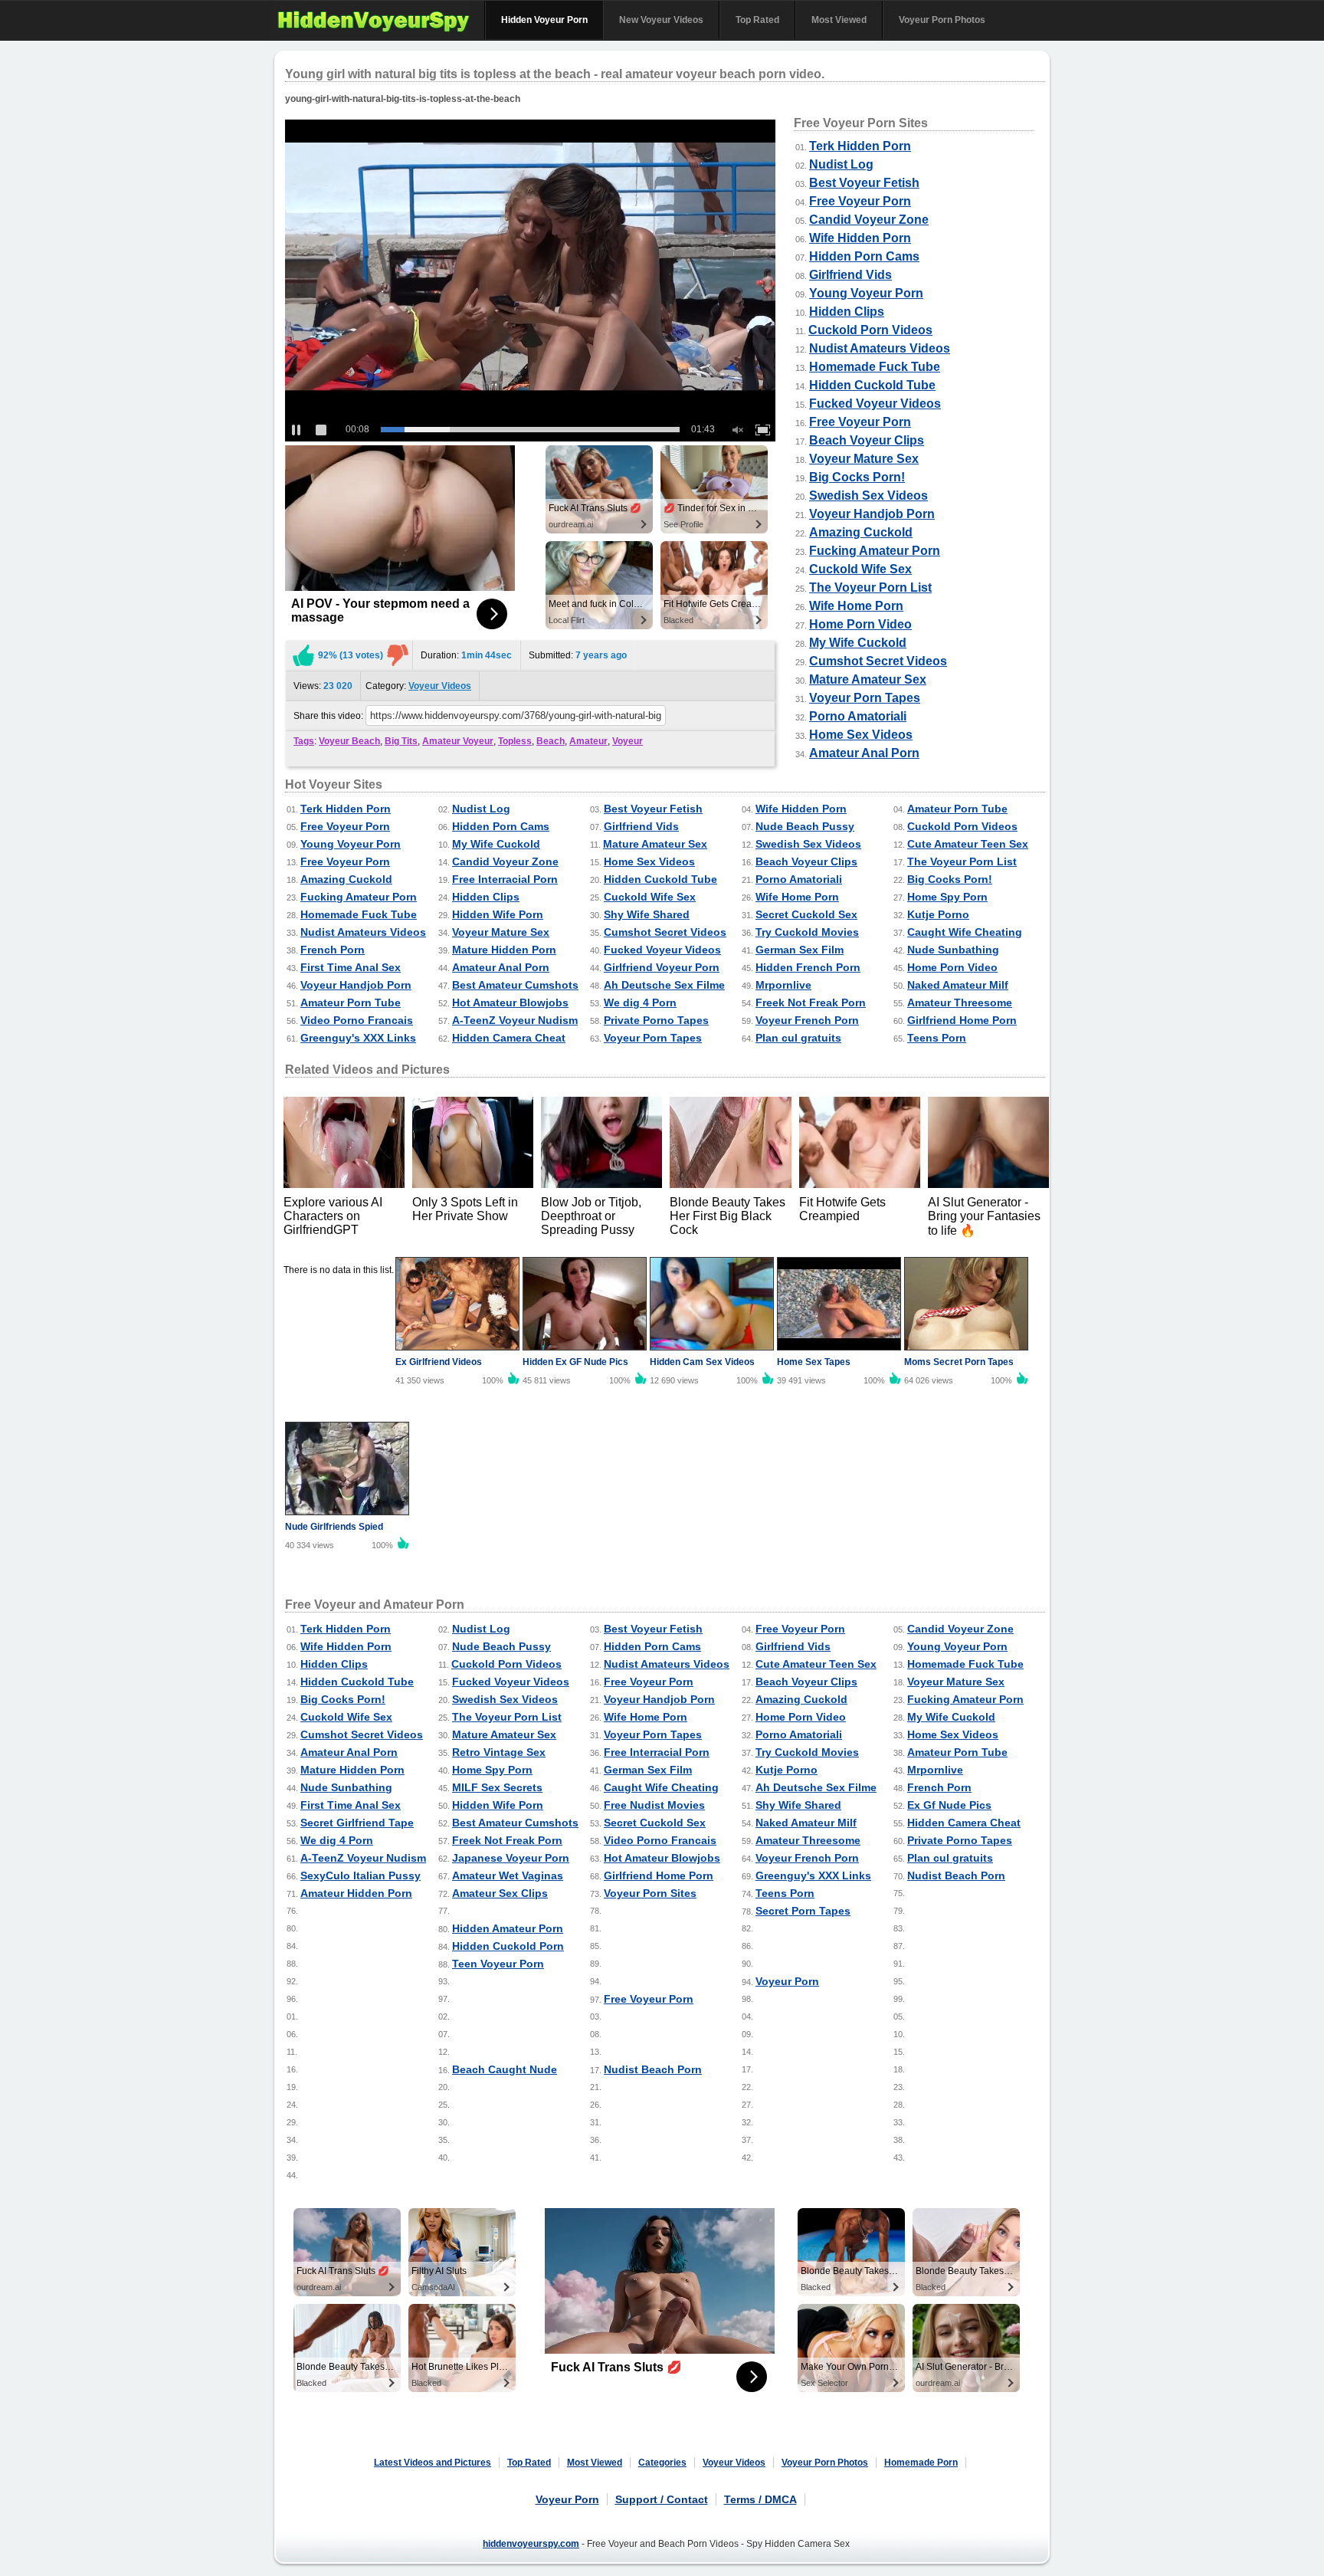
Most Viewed (839, 20)
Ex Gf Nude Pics (949, 1805)
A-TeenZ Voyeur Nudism (515, 1020)
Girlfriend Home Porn (962, 1020)
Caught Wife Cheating (965, 932)
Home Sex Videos (861, 735)
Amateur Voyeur (458, 741)
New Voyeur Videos (661, 20)
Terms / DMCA (760, 2499)
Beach (551, 741)
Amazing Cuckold (861, 532)
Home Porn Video (860, 624)
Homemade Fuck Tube (875, 367)
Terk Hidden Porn (860, 146)
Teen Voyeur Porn (498, 1964)
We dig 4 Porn (640, 1003)
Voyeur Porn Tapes (865, 698)
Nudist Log (841, 164)
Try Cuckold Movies (807, 932)
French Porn (333, 950)
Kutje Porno (938, 914)
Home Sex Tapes (814, 1362)
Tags (304, 741)
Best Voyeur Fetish (864, 183)
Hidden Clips (847, 312)
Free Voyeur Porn (860, 201)
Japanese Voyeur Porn (511, 1858)
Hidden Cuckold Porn (508, 1946)
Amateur (588, 741)
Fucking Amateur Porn (875, 551)
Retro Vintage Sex (499, 1752)
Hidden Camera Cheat (509, 1038)
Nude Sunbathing (953, 950)
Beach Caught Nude (505, 2069)
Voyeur (628, 741)
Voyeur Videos (440, 686)
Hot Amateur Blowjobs (510, 1003)
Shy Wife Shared (647, 914)
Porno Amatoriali (858, 716)
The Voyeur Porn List (870, 587)
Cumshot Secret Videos (878, 661)
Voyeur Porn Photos (942, 20)
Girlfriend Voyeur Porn (662, 967)
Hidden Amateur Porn (508, 1928)
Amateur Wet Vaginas (508, 1875)
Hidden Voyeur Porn (544, 20)
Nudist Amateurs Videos (880, 348)
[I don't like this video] (398, 655)
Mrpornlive (783, 985)
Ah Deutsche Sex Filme (664, 985)
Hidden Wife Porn (498, 914)
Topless (515, 741)
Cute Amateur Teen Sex (968, 844)
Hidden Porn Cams (864, 256)
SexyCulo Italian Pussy (360, 1875)
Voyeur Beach (349, 741)
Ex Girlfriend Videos (439, 1362)
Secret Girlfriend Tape (357, 1823)
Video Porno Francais (357, 1020)
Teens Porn (937, 1038)
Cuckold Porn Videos (870, 330)
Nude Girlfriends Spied (334, 1527)
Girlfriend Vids (850, 275)
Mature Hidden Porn (504, 950)
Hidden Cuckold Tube (872, 385)
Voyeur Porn (787, 1981)
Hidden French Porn (808, 967)
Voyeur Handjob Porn (872, 514)
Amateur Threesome (960, 1003)
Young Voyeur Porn (866, 293)
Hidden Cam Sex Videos (702, 1362)
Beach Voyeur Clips (867, 440)
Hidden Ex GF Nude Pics (575, 1362)
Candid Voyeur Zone (869, 220)
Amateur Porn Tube (957, 809)
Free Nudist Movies (654, 1805)
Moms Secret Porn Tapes (959, 1362)
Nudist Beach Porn (956, 1875)
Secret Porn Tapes (803, 1911)
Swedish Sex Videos (868, 496)
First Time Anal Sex (351, 967)
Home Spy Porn (947, 897)
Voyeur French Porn (807, 1020)
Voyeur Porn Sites (650, 1893)
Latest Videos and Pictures (433, 2463)
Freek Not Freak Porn (811, 1003)
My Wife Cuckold (858, 643)
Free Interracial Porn (505, 879)
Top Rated (757, 20)
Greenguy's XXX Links (358, 1038)
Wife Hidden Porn (860, 238)
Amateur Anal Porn (864, 753)
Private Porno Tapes (656, 1020)
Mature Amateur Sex (868, 679)
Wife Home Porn (856, 606)
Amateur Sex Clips (500, 1893)
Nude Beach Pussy (805, 826)
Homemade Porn (921, 2463)
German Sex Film (800, 950)
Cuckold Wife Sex (860, 569)
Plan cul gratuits (798, 1038)
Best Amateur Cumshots (515, 985)
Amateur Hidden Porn (356, 1893)
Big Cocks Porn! (857, 477)
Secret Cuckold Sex (806, 914)
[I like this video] (303, 655)
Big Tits (401, 741)
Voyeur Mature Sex (864, 459)
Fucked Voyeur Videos (875, 404)
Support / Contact (662, 2499)
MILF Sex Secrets (497, 1787)
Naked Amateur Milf (958, 985)
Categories (662, 2463)
